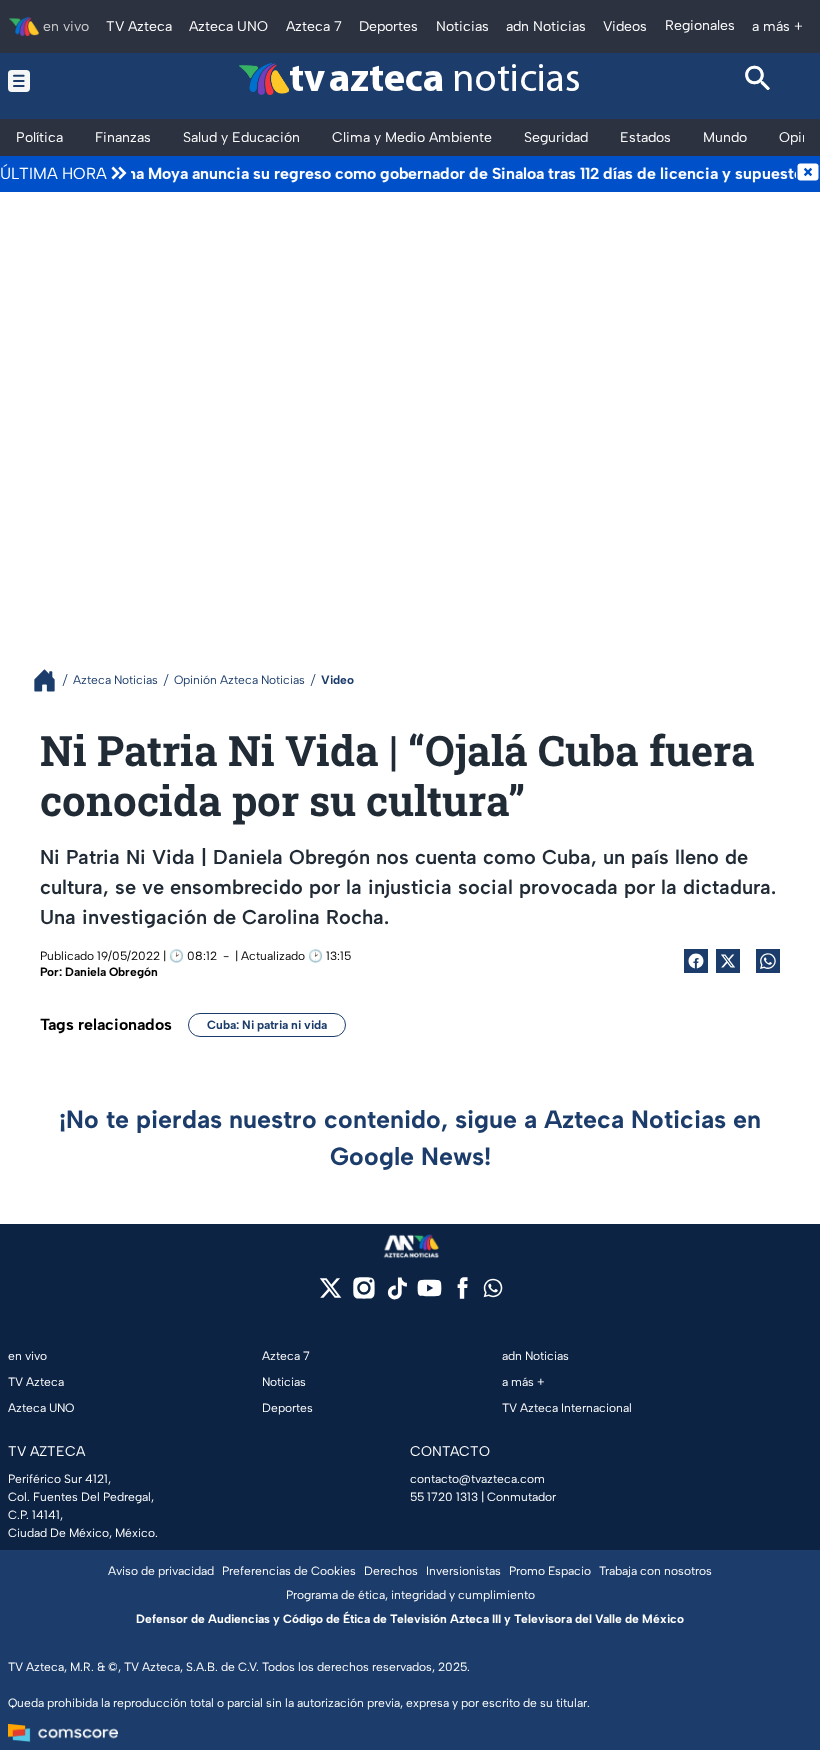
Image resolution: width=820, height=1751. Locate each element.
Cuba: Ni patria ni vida (267, 1025)
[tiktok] (396, 1294)
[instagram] (363, 1294)
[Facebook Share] (696, 961)
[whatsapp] (493, 1292)
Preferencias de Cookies (289, 1571)
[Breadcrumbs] (52, 680)
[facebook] (462, 1294)
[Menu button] (62, 81)
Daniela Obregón (111, 972)
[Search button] (759, 81)
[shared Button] (768, 961)
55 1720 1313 (444, 1497)
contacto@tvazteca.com (477, 1479)
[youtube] (429, 1294)
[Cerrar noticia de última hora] (808, 174)
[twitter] (330, 1294)
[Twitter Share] (728, 961)
